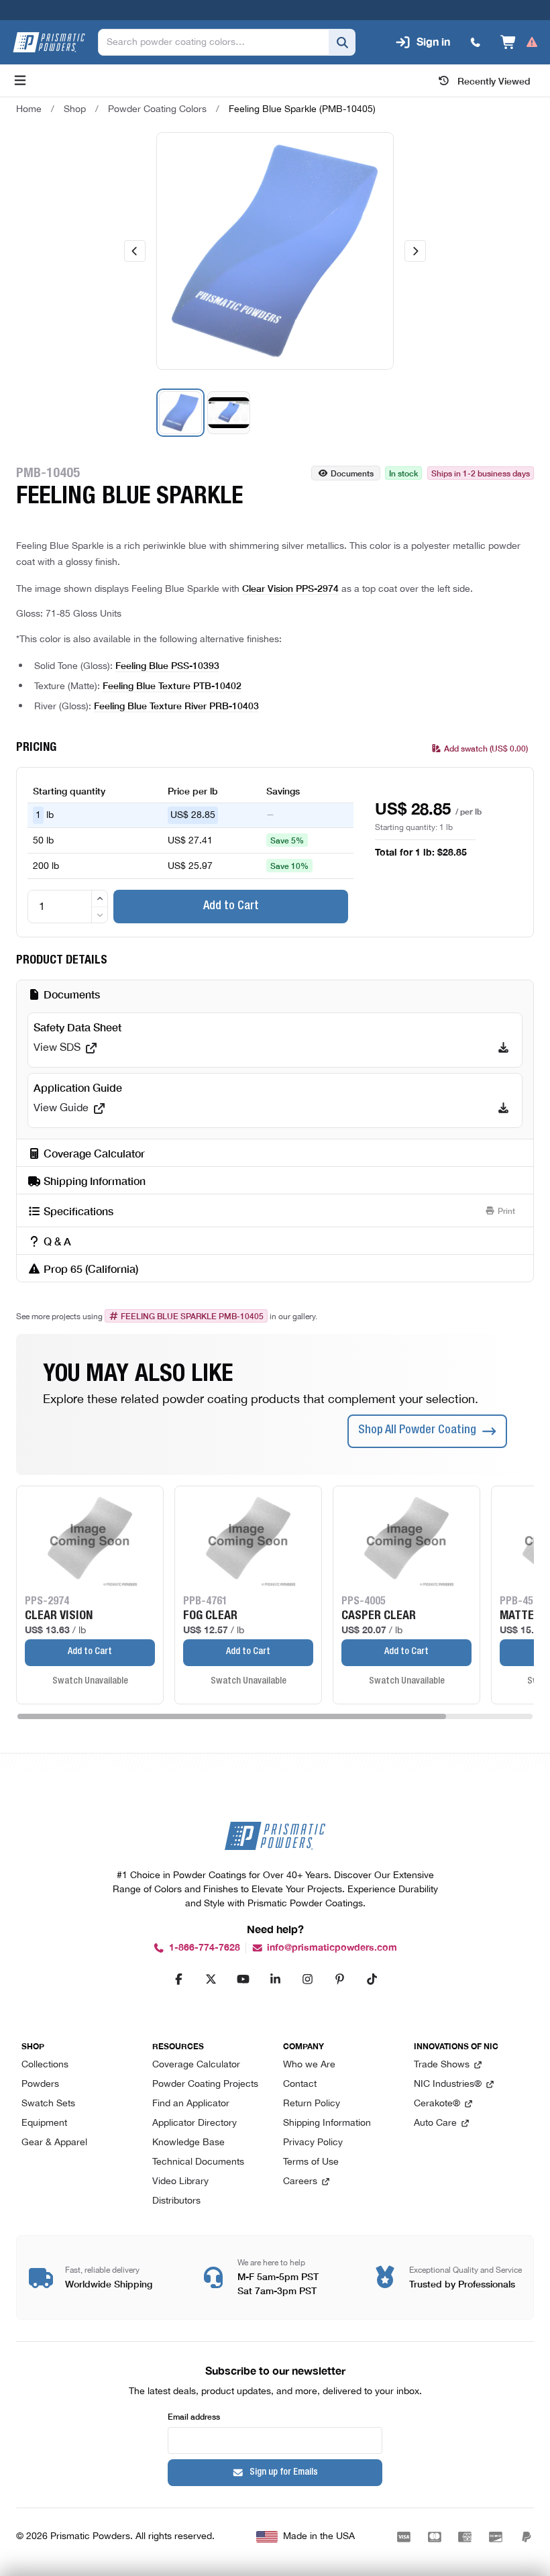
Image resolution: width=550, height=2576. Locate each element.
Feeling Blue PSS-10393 (167, 665)
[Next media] (415, 251)
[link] (302, 109)
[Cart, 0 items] (519, 42)
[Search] (342, 42)
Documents (352, 473)
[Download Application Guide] (503, 1109)
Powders (40, 2084)
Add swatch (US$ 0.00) (486, 748)
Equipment (44, 2123)
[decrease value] (100, 915)
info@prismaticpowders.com (332, 1948)
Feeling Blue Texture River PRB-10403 (176, 705)
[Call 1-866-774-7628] (476, 42)
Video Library (180, 2182)
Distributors (176, 2201)
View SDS (57, 1048)
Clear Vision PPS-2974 (290, 588)
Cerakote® (437, 2104)
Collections (45, 2065)
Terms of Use (311, 2162)
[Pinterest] (339, 1979)
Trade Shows (442, 2065)
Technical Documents (198, 2162)
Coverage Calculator (196, 2065)
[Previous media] (135, 251)
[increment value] (100, 898)
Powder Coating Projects (205, 2084)
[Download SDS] (503, 1048)
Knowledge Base (188, 2143)
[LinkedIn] (275, 1979)
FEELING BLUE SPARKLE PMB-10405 (192, 1316)
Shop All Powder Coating (417, 1431)
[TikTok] (372, 1979)
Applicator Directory (195, 2123)
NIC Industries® (448, 2084)
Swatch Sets (48, 2104)
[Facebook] (178, 1979)
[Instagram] (307, 1979)
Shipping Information (327, 2123)
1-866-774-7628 (205, 1948)
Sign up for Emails (284, 2473)
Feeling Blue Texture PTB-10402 (172, 685)
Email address (194, 2416)
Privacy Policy (313, 2143)
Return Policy (312, 2104)
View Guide (61, 1109)
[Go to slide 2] (229, 413)
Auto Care (435, 2123)
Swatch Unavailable (90, 1682)
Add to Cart (231, 907)
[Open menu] (20, 81)
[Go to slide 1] (180, 413)
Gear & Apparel (54, 2143)
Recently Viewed (494, 81)
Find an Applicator (191, 2104)
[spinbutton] (68, 907)
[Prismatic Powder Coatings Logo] (49, 42)
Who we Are (309, 2065)
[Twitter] (211, 1979)
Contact (300, 2084)
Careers (300, 2182)
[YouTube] (243, 1979)
